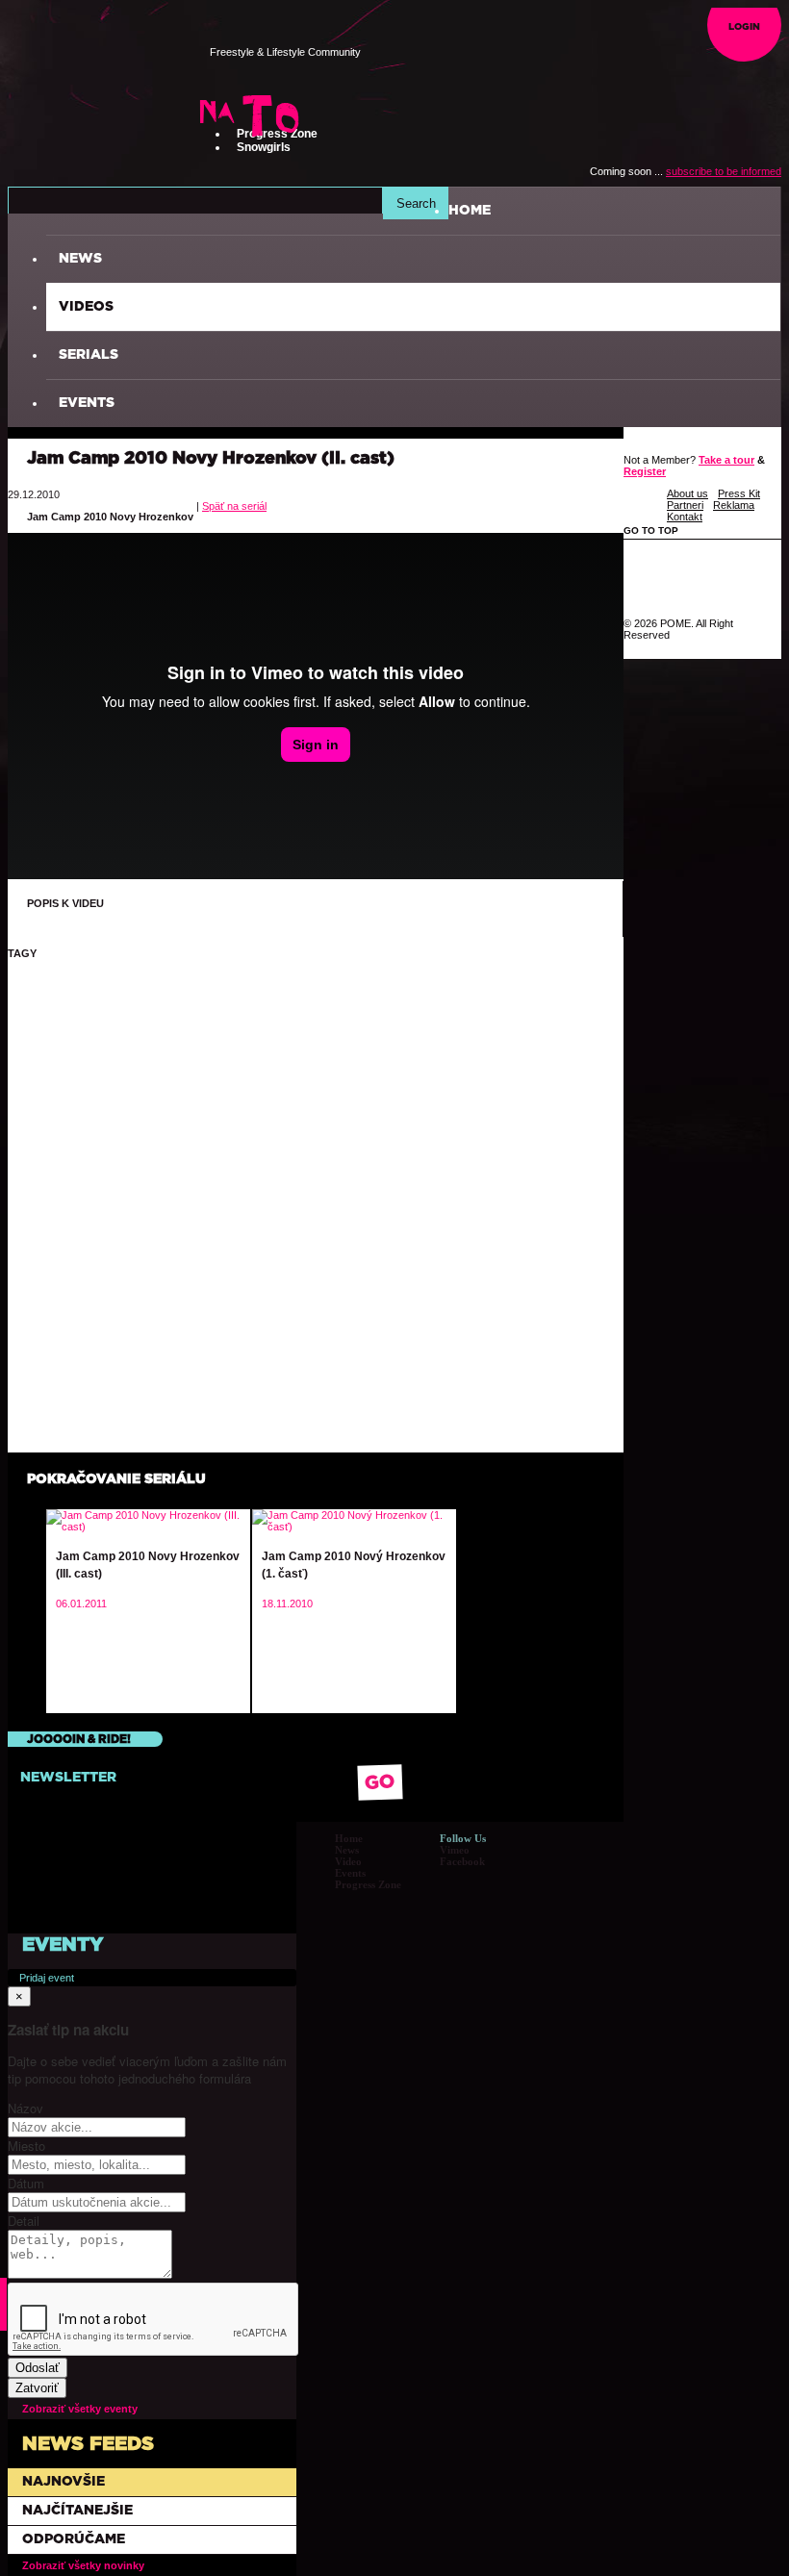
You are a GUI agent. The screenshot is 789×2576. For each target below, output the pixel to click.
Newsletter (68, 1778)
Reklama (734, 505)
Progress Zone (368, 1884)
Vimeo (455, 1850)
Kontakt (685, 517)
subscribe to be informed (724, 171)
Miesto (26, 2146)
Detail (24, 2221)
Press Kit (739, 493)
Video (348, 1861)
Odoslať (38, 2368)
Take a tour (726, 460)
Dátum (26, 2183)
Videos (86, 307)
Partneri (685, 505)
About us (687, 493)
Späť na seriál (234, 506)
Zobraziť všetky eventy (80, 2409)
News (80, 259)
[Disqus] (316, 1210)
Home (349, 1838)
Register (645, 471)
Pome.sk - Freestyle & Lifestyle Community (105, 63)
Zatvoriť (37, 2388)
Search (416, 203)
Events (87, 403)
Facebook (462, 1861)
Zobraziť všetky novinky (83, 2565)
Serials (89, 355)
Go (381, 1783)
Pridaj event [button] (47, 1978)
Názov (25, 2108)
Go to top (652, 530)
